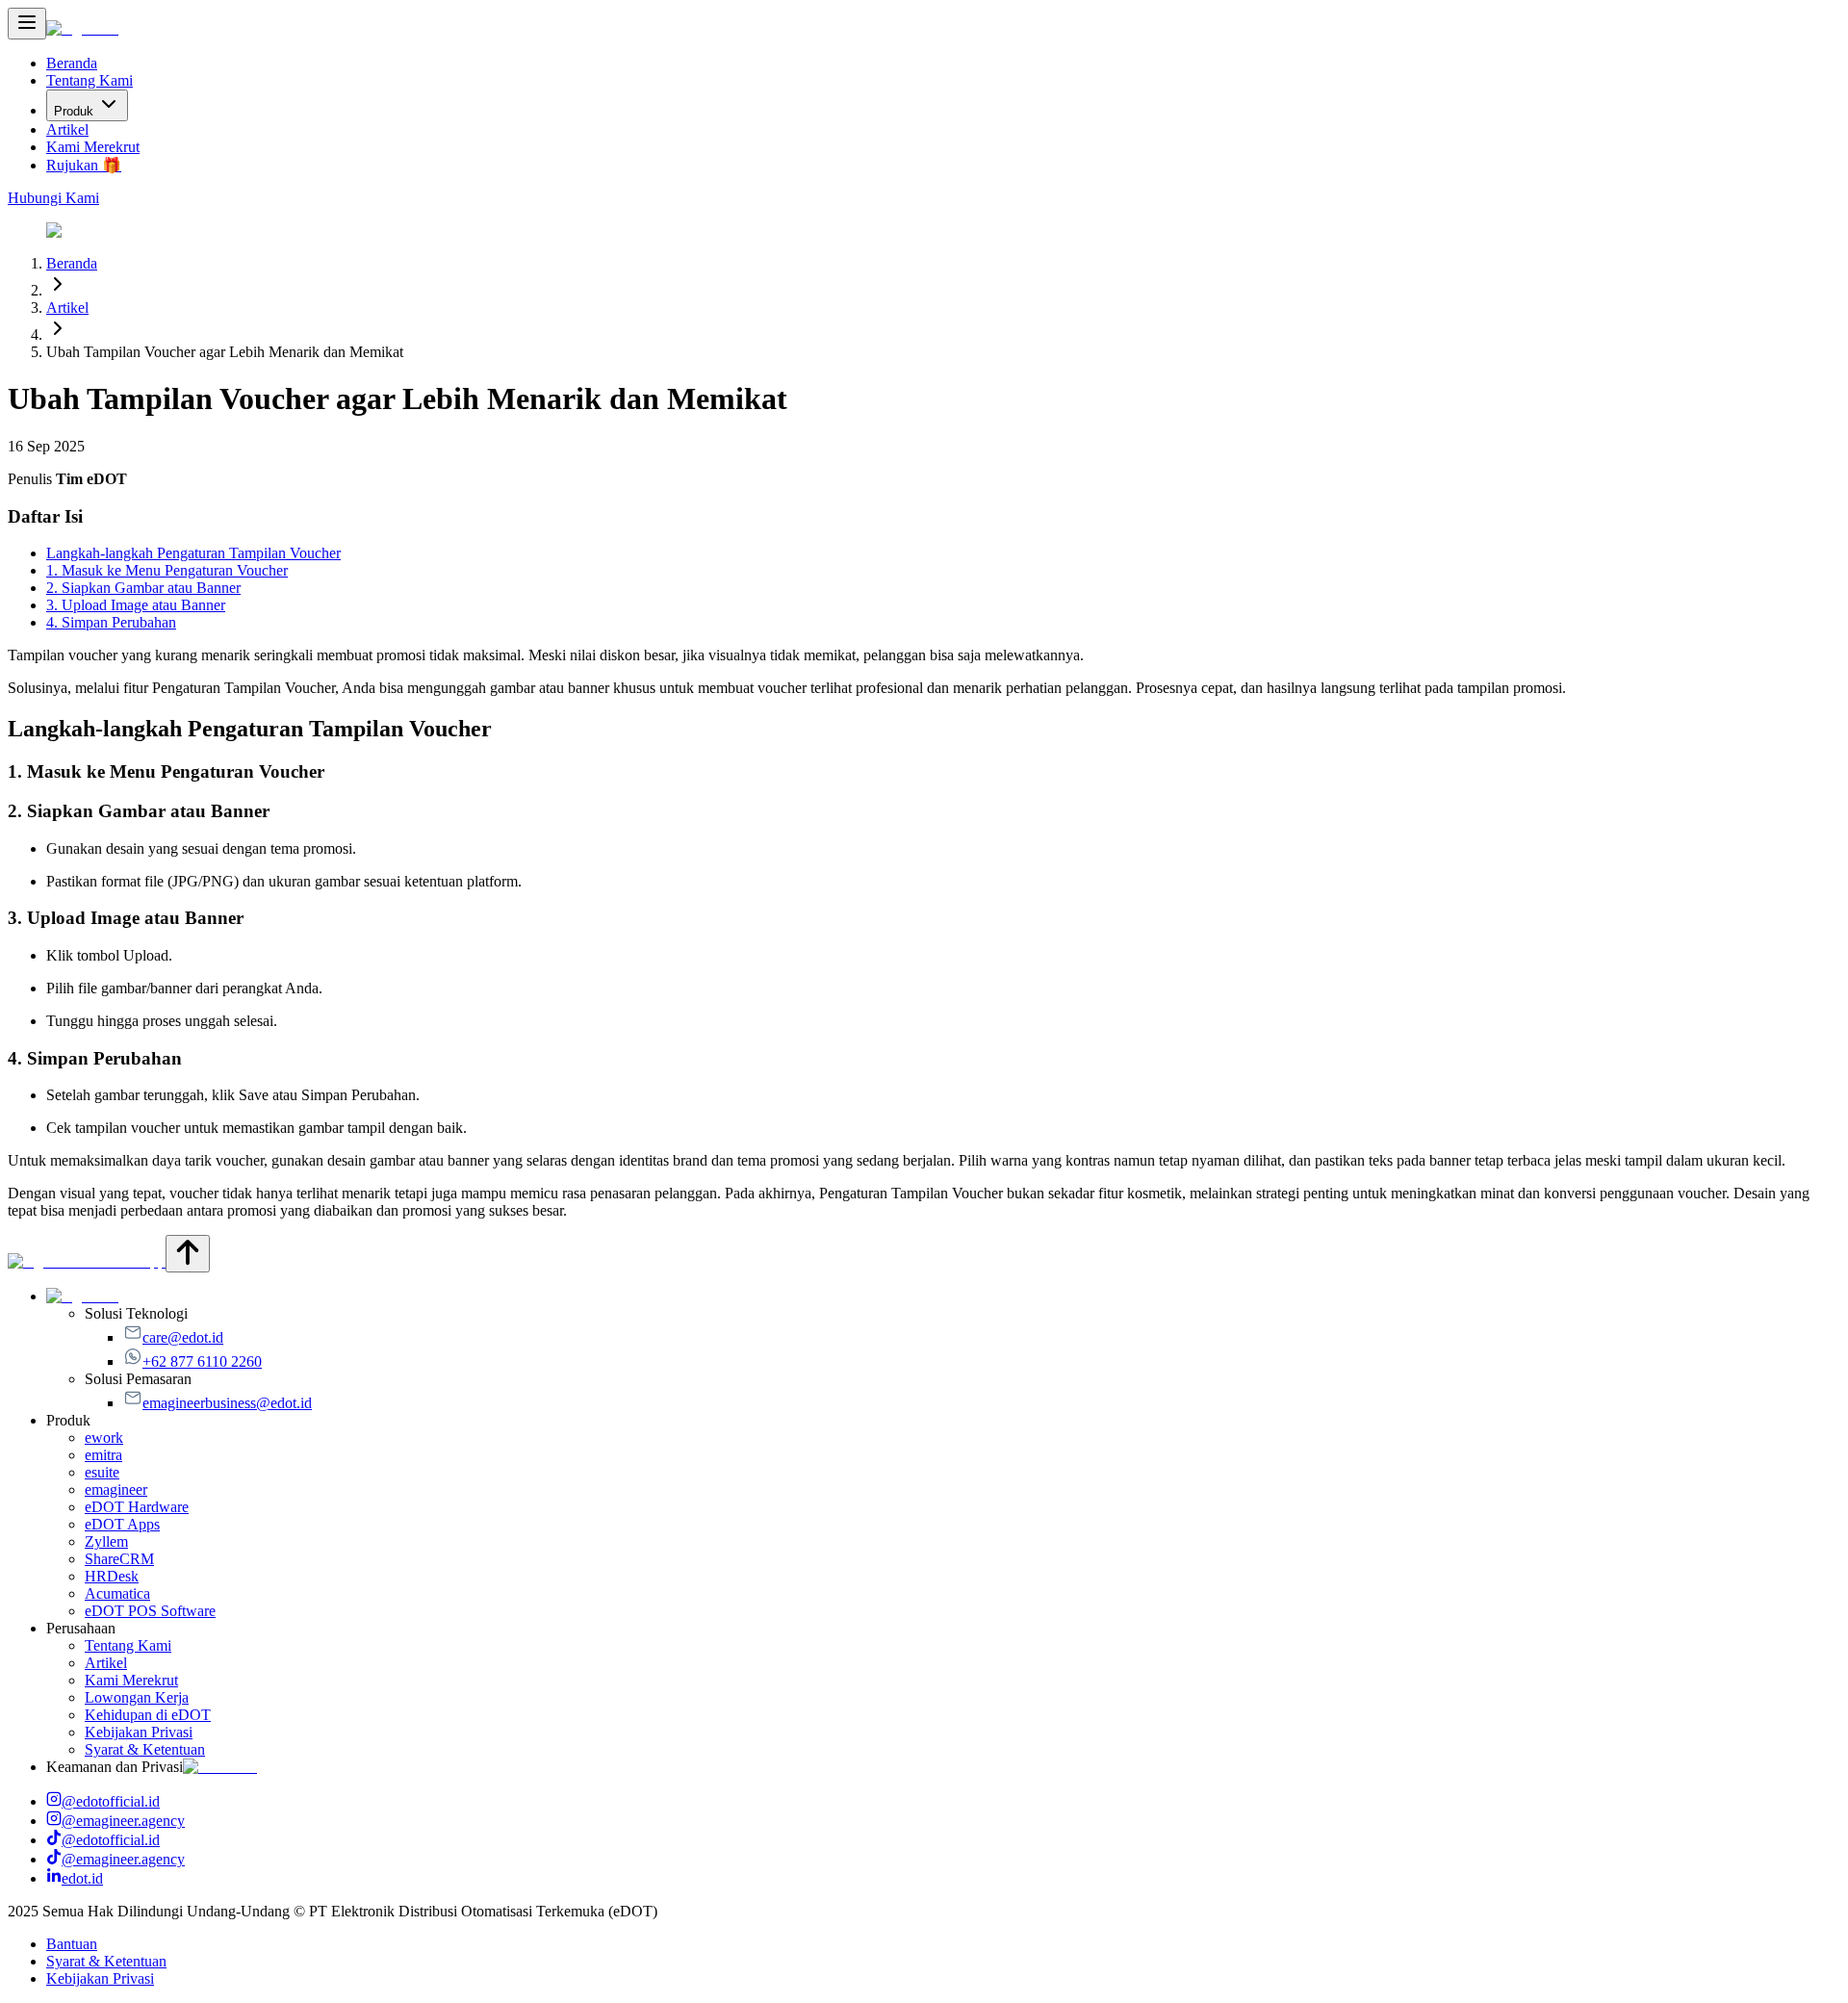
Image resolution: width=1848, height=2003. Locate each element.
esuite (102, 1472)
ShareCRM (119, 1559)
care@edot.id (183, 1337)
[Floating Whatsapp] (87, 1261)
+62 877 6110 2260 (202, 1361)
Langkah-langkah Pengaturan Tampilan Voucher (193, 553)
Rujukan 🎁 (84, 165)
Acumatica (117, 1593)
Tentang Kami (90, 80)
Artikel (67, 129)
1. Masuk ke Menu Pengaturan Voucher (167, 570)
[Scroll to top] (188, 1254)
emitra (103, 1455)
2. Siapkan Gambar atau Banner (143, 588)
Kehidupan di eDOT (148, 1715)
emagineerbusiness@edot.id (227, 1403)
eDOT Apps (122, 1524)
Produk (74, 111)
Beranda (72, 63)
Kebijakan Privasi (139, 1732)
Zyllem (106, 1541)
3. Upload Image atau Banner (136, 605)
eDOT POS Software (150, 1611)
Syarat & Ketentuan (145, 1749)
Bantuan (72, 1944)
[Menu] (27, 24)
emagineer (116, 1489)
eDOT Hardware (137, 1507)
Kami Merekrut (93, 147)
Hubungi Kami (53, 198)
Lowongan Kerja (137, 1697)
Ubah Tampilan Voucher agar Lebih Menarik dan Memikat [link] (225, 352)
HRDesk (112, 1576)
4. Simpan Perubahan (111, 622)
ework (104, 1438)
